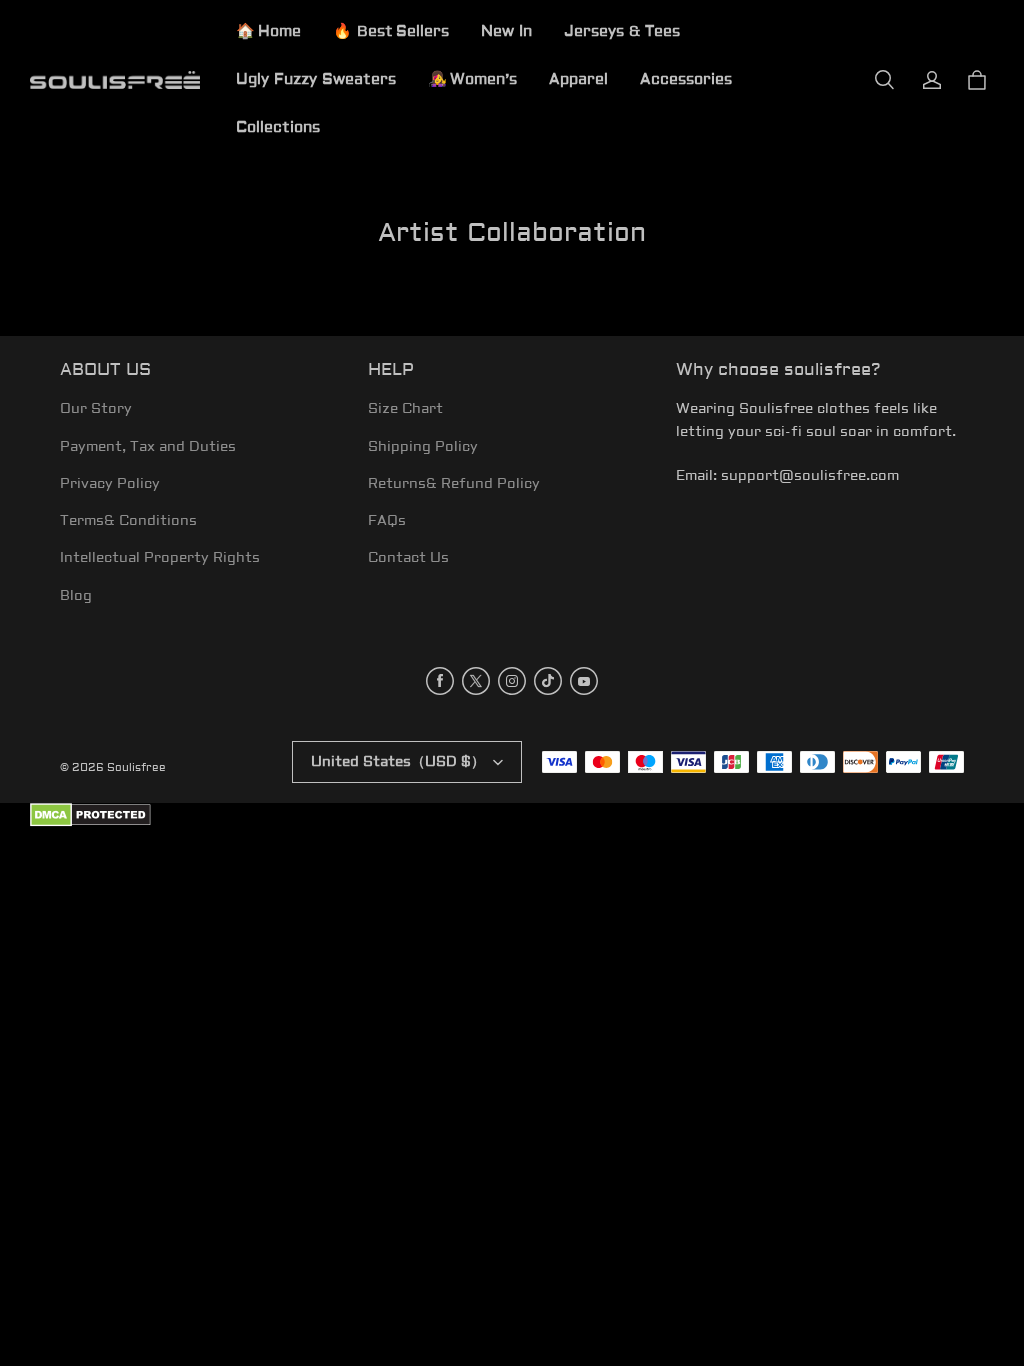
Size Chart (405, 409)
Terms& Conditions (128, 521)
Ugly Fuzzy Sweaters (316, 79)
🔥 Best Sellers (391, 31)
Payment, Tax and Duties (148, 447)
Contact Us (408, 558)
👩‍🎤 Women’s (472, 79)
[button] (884, 80)
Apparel (578, 79)
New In (506, 31)
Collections (278, 127)
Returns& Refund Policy (454, 484)
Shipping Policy (423, 447)
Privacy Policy (110, 484)
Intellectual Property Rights (160, 558)
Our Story (96, 409)
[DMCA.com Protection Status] (90, 823)
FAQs (387, 521)
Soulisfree (136, 767)
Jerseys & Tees (622, 31)
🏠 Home (268, 31)
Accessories (686, 79)
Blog (76, 596)
